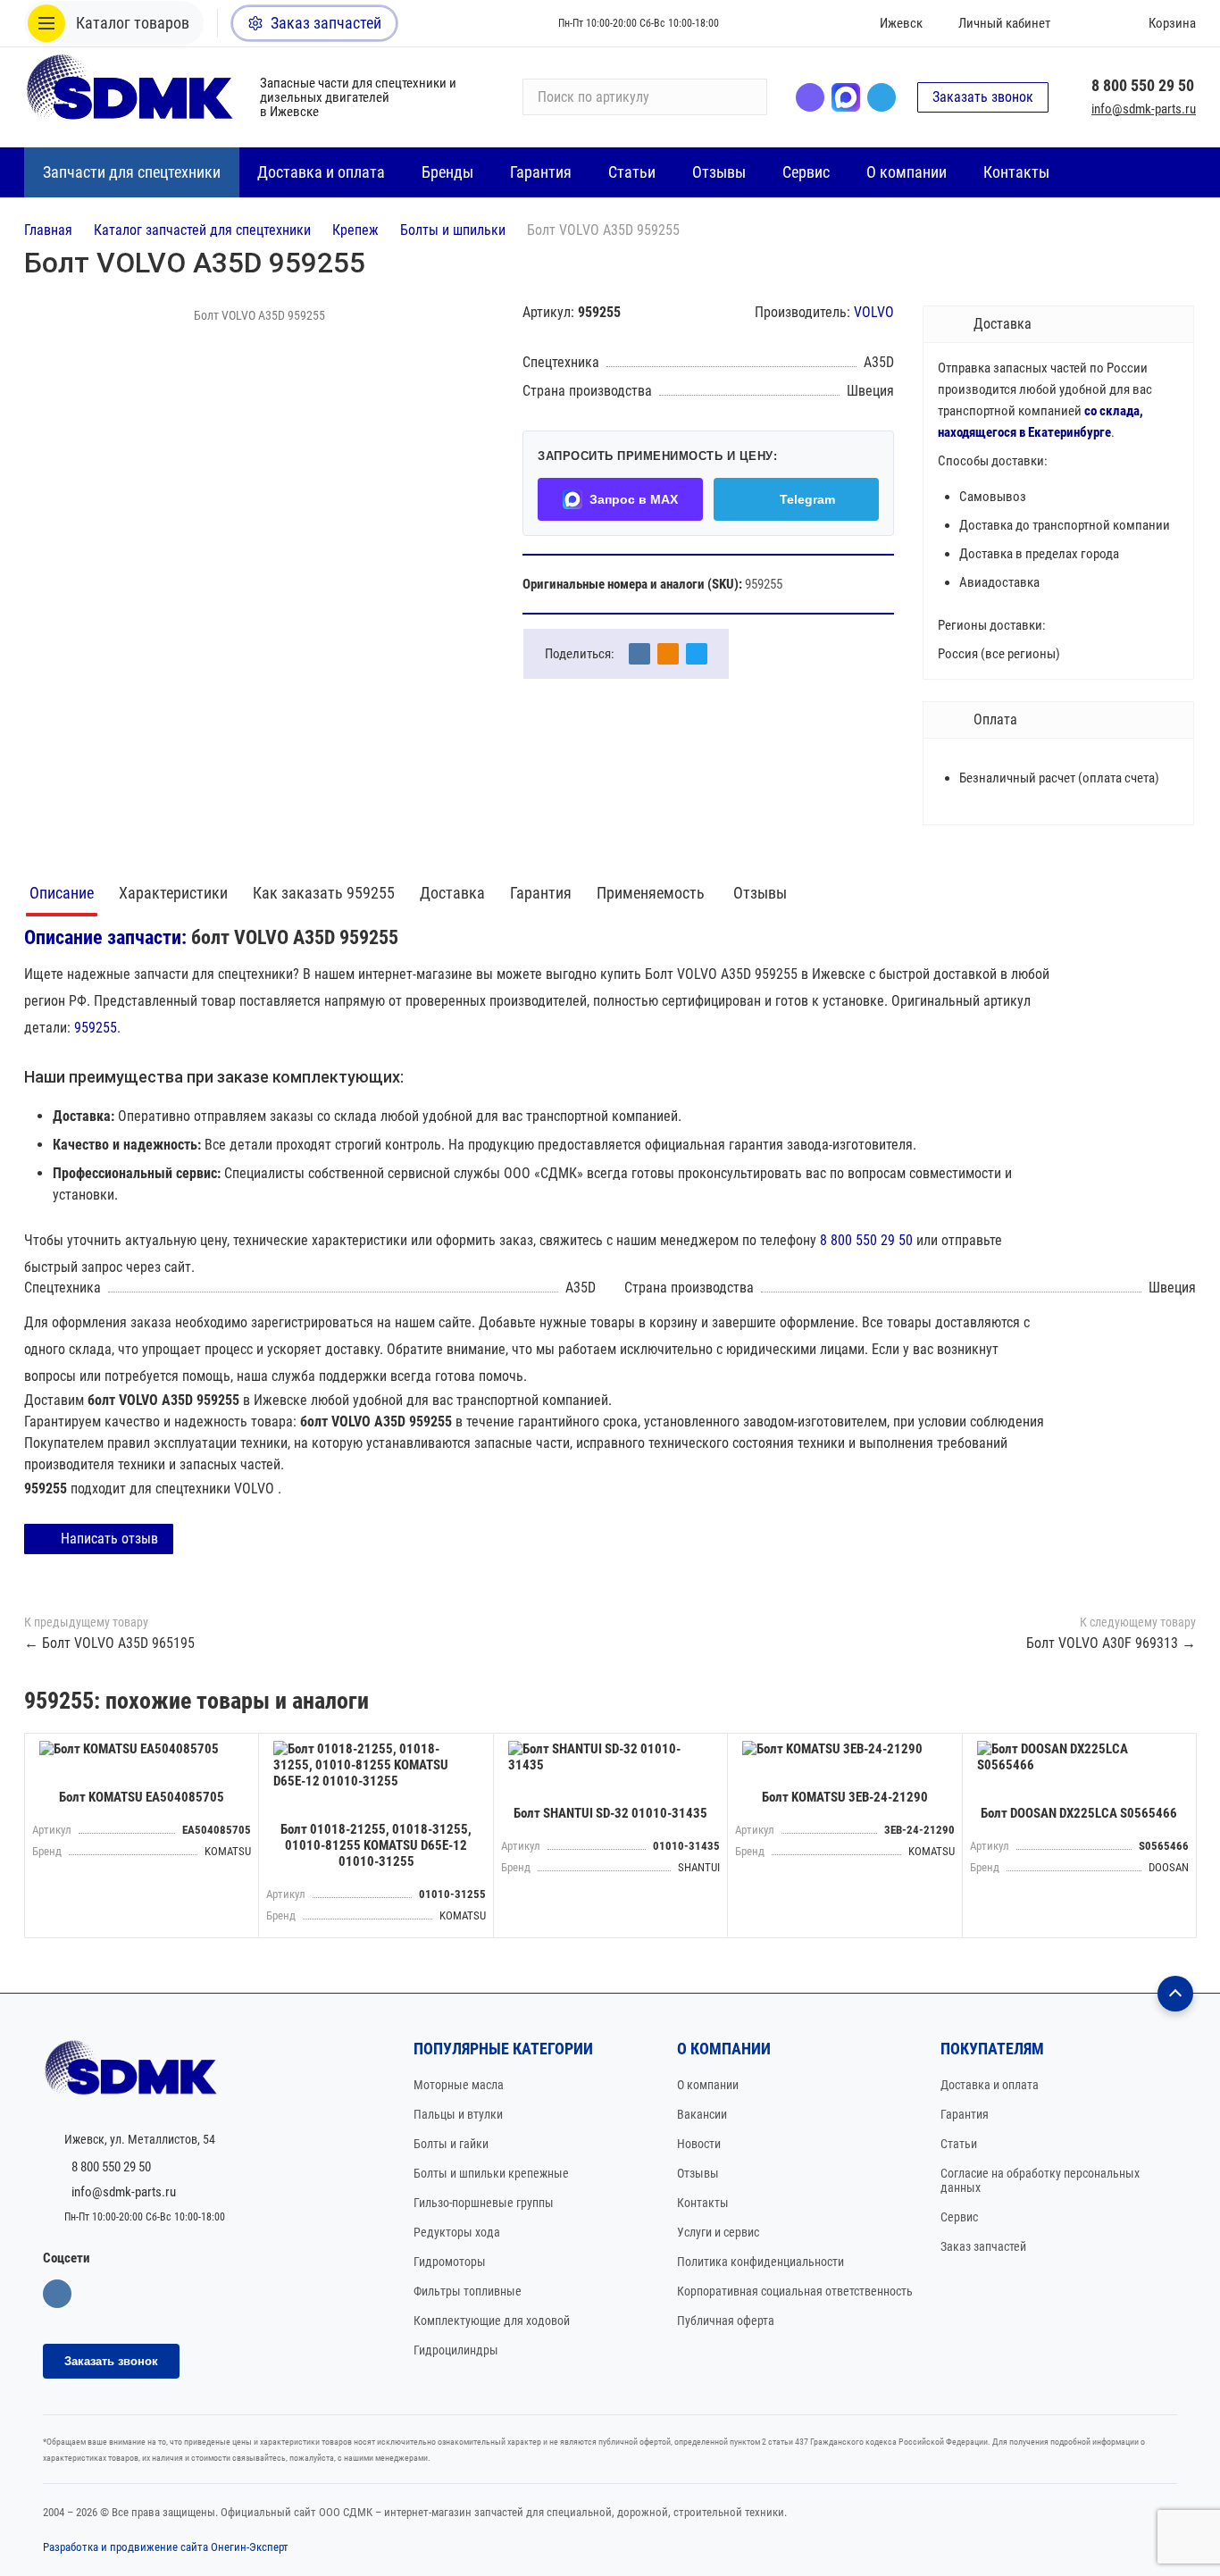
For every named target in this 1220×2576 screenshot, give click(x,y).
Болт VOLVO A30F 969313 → (1111, 1643)
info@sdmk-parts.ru (1144, 109)
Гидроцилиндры (456, 2350)
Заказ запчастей (983, 2246)
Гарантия (541, 893)
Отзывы (760, 893)
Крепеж (355, 230)
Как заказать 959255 (324, 893)
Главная (48, 230)
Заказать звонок (983, 97)
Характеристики (173, 893)
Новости (699, 2144)
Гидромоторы (450, 2262)
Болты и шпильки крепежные (491, 2173)
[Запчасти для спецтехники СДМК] (131, 97)
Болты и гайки (451, 2144)
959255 (96, 1028)
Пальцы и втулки (458, 2114)
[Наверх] (1175, 1994)
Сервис (959, 2217)
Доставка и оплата (990, 2085)
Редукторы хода (457, 2232)
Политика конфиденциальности (760, 2262)
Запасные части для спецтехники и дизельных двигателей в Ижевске (358, 97)
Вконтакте (57, 2294)
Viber (810, 97)
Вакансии (702, 2114)
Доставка (452, 893)
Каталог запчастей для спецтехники (202, 230)
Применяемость (652, 893)
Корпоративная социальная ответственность (795, 2291)
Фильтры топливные (468, 2291)
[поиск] (746, 97)
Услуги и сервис (718, 2232)
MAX (846, 97)
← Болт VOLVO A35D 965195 (109, 1643)
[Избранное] (1090, 23)
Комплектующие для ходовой (492, 2321)
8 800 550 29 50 (1143, 85)
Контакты (703, 2203)
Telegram (882, 97)
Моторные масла (459, 2085)
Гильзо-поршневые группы (484, 2203)
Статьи (959, 2144)
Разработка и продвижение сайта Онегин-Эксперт (166, 2547)
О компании (708, 2085)
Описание (62, 893)
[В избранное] (240, 1752)
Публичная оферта (726, 2321)
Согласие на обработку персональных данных (1040, 2180)
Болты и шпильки (453, 230)
